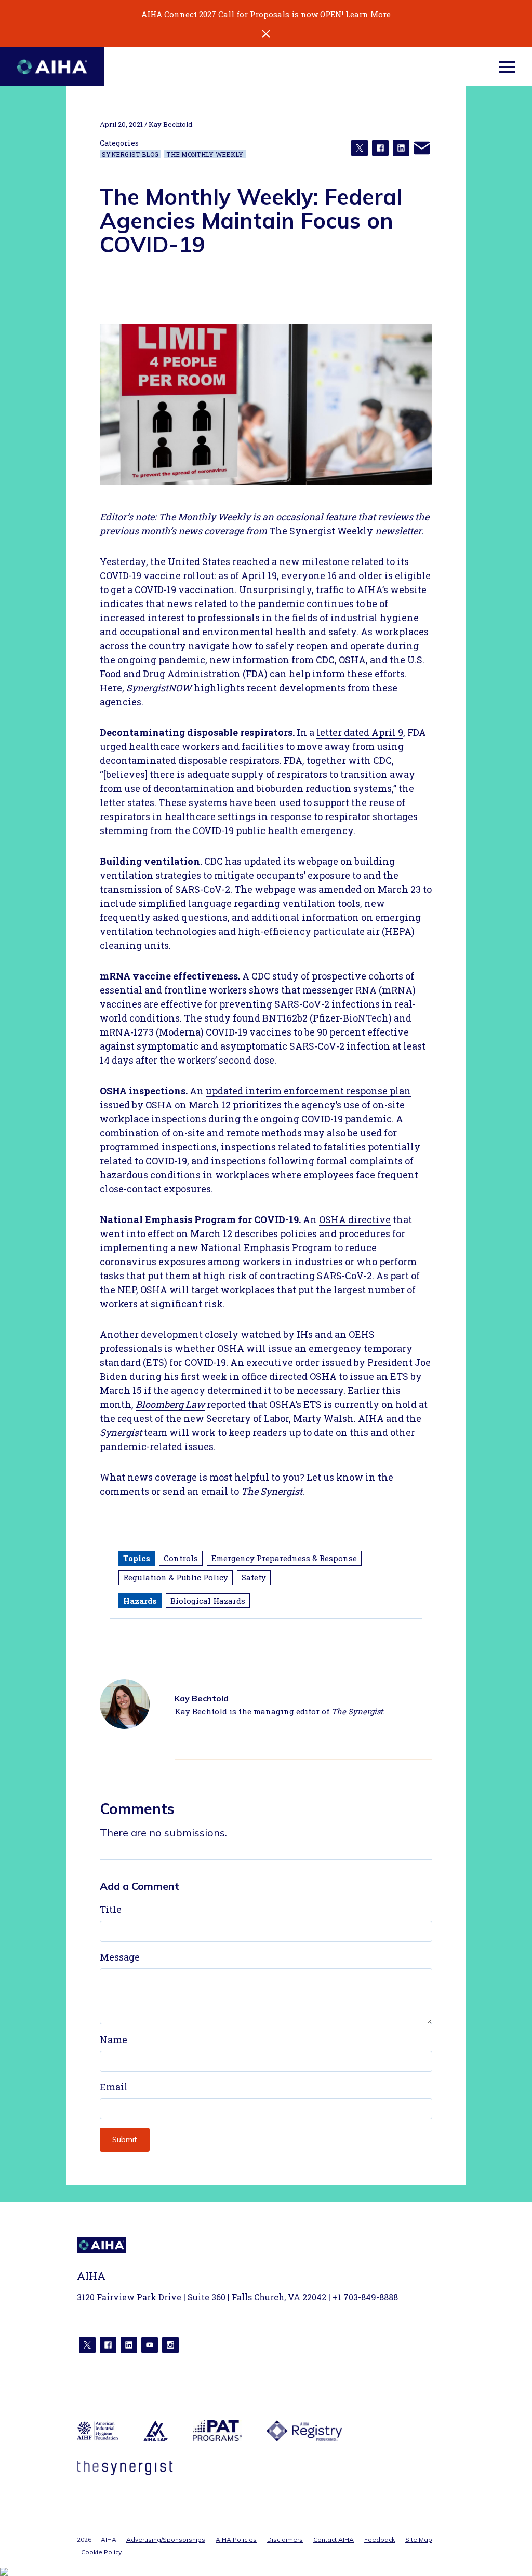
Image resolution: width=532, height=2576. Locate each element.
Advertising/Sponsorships (166, 2539)
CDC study (275, 976)
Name (114, 2040)
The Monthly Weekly (205, 154)
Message (120, 1957)
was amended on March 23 (359, 889)
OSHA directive (355, 1219)
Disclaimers (285, 2539)
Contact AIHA (334, 2539)
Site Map (419, 2539)
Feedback (380, 2539)
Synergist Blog (130, 154)
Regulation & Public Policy (176, 1577)
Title (111, 1909)
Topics (137, 1558)
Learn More (368, 14)
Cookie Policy (101, 2552)
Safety (254, 1577)
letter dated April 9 (360, 732)
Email (114, 2087)
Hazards (140, 1601)
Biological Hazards (208, 1601)
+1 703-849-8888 (365, 2297)
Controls (181, 1558)
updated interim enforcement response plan (308, 1091)
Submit (125, 2139)
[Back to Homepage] (52, 67)
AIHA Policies (236, 2539)
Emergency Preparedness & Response (284, 1558)
